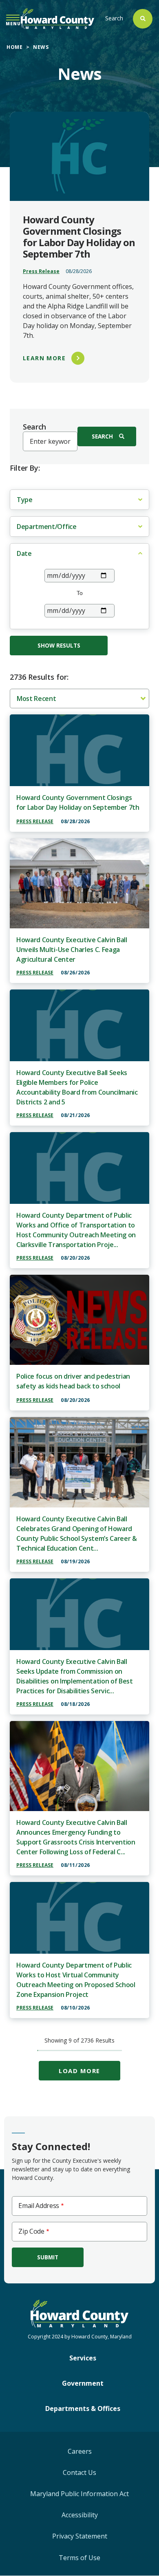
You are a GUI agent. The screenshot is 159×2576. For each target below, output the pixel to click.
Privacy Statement (80, 2536)
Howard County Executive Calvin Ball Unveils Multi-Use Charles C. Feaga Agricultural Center (72, 950)
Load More (79, 2071)
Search (114, 18)
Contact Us (79, 2472)
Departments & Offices (83, 2409)
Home (14, 47)
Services (83, 2358)
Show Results (59, 645)
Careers (80, 2451)
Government (83, 2383)
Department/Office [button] (47, 527)
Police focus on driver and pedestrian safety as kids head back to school (73, 1381)
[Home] (57, 19)
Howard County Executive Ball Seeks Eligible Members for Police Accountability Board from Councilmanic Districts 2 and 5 (77, 1087)
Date (24, 553)
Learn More (44, 358)
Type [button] (25, 500)
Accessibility (80, 2515)
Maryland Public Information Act (79, 2494)
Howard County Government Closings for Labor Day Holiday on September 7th (78, 802)
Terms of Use (79, 2558)
